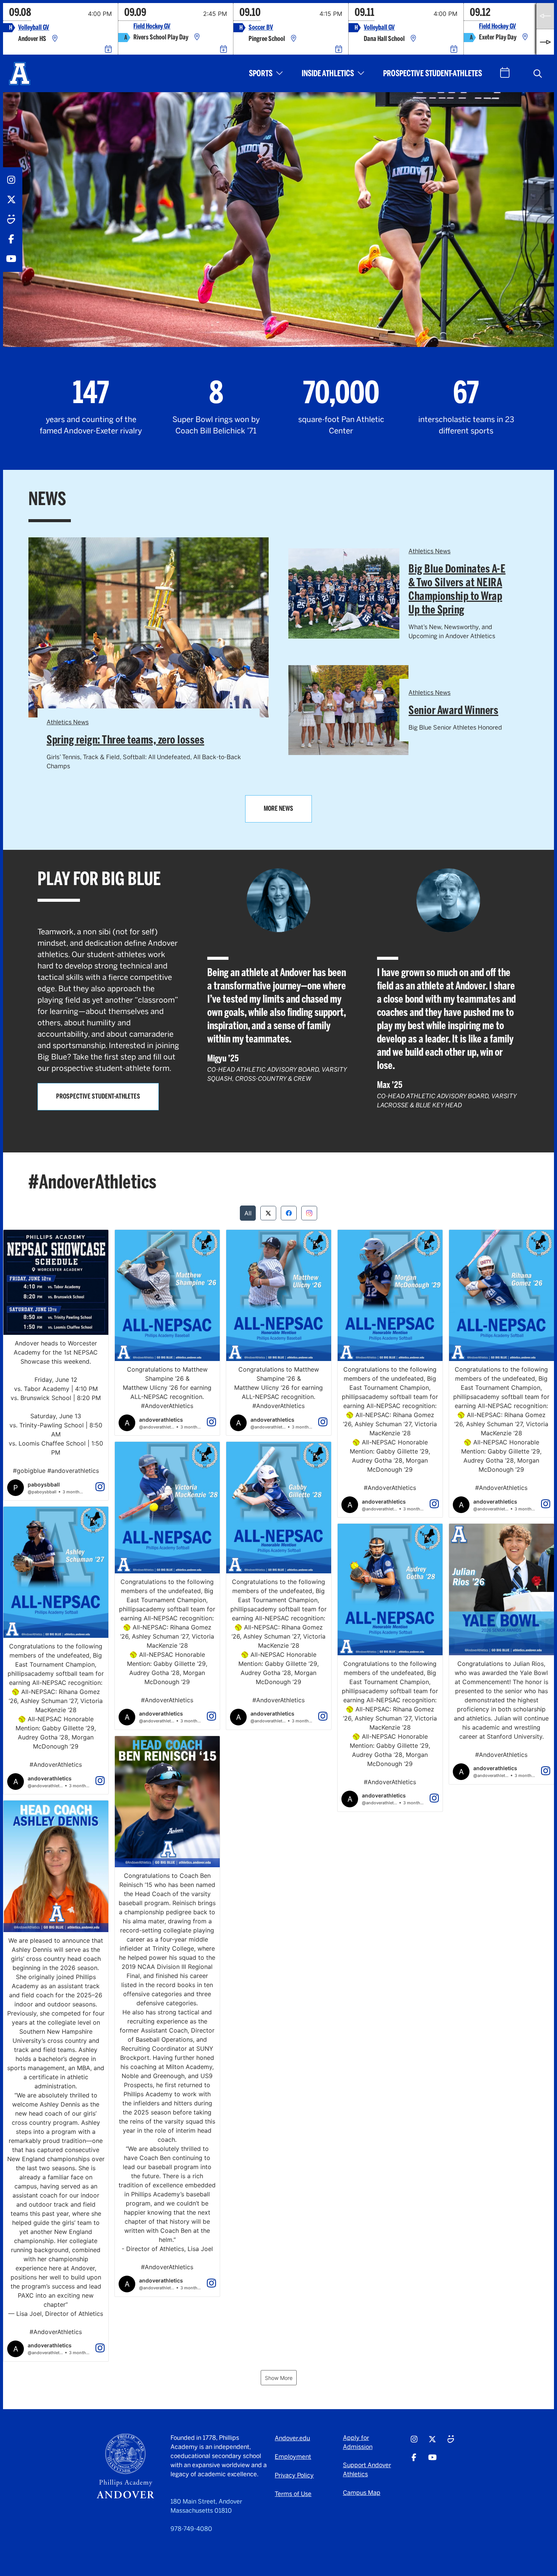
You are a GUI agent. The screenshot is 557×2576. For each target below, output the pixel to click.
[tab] (248, 1213)
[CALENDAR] (505, 73)
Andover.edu (292, 2438)
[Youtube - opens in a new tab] (11, 259)
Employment (293, 2457)
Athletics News (68, 722)
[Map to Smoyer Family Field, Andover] (294, 39)
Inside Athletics (328, 73)
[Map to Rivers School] (197, 37)
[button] (538, 74)
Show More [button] (279, 2378)
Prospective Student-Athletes (433, 73)
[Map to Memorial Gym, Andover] (55, 39)
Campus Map (362, 2493)
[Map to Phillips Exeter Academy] (525, 37)
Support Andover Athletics (367, 2470)
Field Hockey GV (152, 26)
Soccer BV (261, 27)
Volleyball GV (34, 27)
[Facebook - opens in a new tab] (11, 239)
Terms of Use (293, 2494)
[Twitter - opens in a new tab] (11, 200)
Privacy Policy (294, 2475)
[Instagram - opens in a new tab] (11, 180)
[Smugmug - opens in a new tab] (11, 219)
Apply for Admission (358, 2442)
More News (278, 808)
